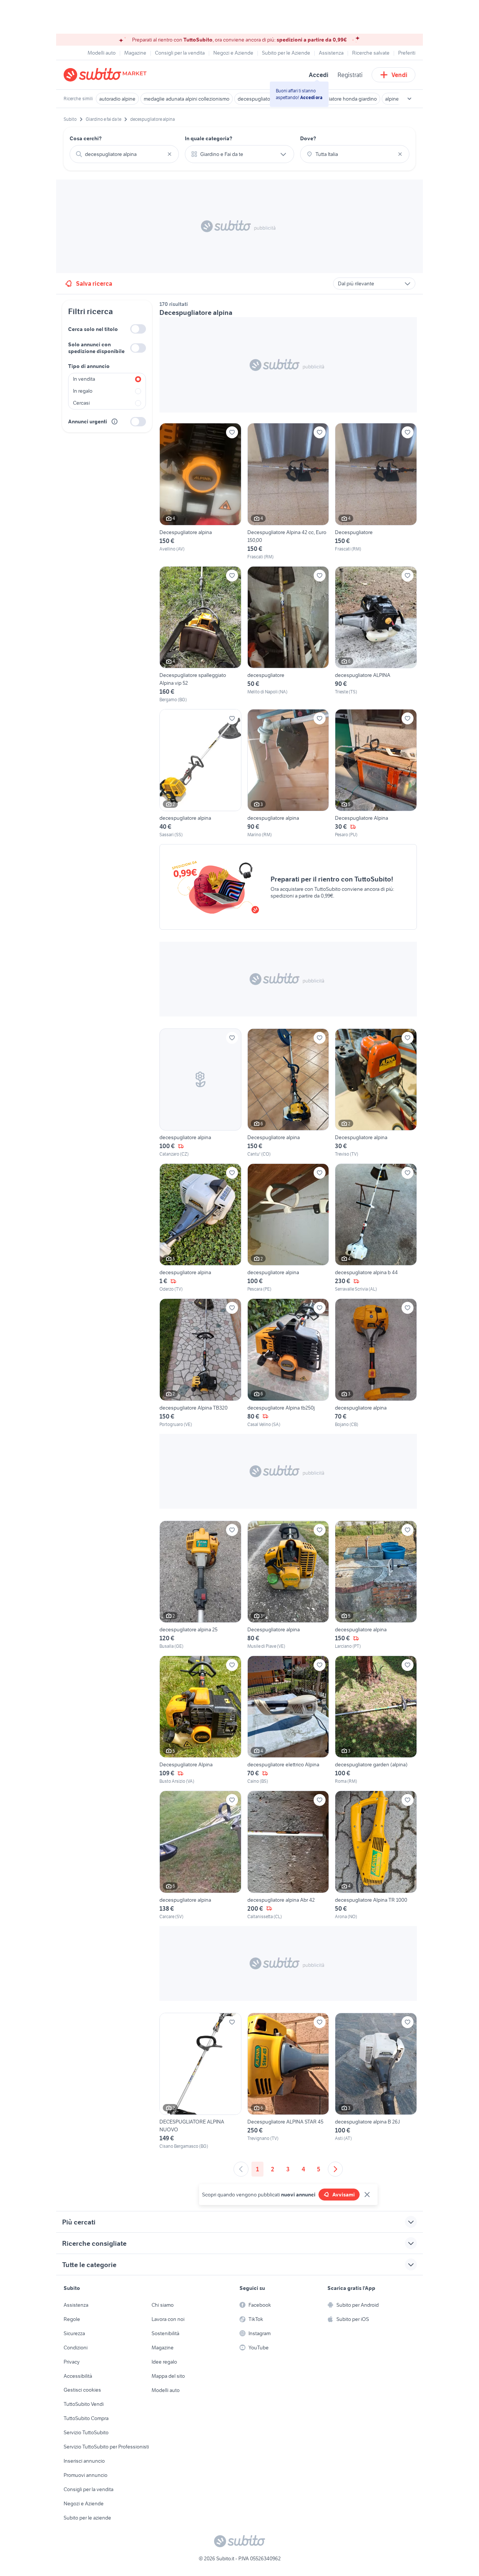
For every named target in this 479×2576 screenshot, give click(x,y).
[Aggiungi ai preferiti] (232, 432)
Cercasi (81, 403)
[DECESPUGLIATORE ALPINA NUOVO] (200, 2081)
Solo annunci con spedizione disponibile (96, 348)
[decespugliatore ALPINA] (376, 635)
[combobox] (124, 154)
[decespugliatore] (288, 635)
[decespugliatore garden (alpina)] (376, 1720)
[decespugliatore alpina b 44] (376, 1228)
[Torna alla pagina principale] (107, 75)
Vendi (399, 75)
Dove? (308, 138)
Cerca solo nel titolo (93, 329)
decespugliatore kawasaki (267, 99)
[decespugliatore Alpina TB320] (200, 1363)
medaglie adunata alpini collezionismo (187, 99)
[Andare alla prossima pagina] (335, 2169)
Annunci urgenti (88, 421)
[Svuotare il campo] (170, 154)
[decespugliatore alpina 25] (200, 1585)
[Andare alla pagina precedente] (241, 2169)
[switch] (138, 329)
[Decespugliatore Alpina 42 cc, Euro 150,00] (288, 491)
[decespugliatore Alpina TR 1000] (376, 1855)
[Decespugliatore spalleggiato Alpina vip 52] (200, 635)
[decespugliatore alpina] (200, 774)
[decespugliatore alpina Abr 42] (288, 1855)
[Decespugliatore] (376, 491)
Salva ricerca (94, 283)
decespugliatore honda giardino (341, 99)
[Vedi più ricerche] (409, 99)
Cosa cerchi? (86, 138)
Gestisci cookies (82, 2390)
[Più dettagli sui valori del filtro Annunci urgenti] (115, 421)
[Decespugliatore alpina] (200, 491)
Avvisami (344, 2195)
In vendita (84, 379)
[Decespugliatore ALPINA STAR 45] (288, 2081)
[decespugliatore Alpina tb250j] (288, 1363)
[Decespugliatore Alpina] (376, 774)
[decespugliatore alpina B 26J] (376, 2081)
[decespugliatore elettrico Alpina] (288, 1720)
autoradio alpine (117, 99)
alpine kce (396, 99)
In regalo (83, 391)
